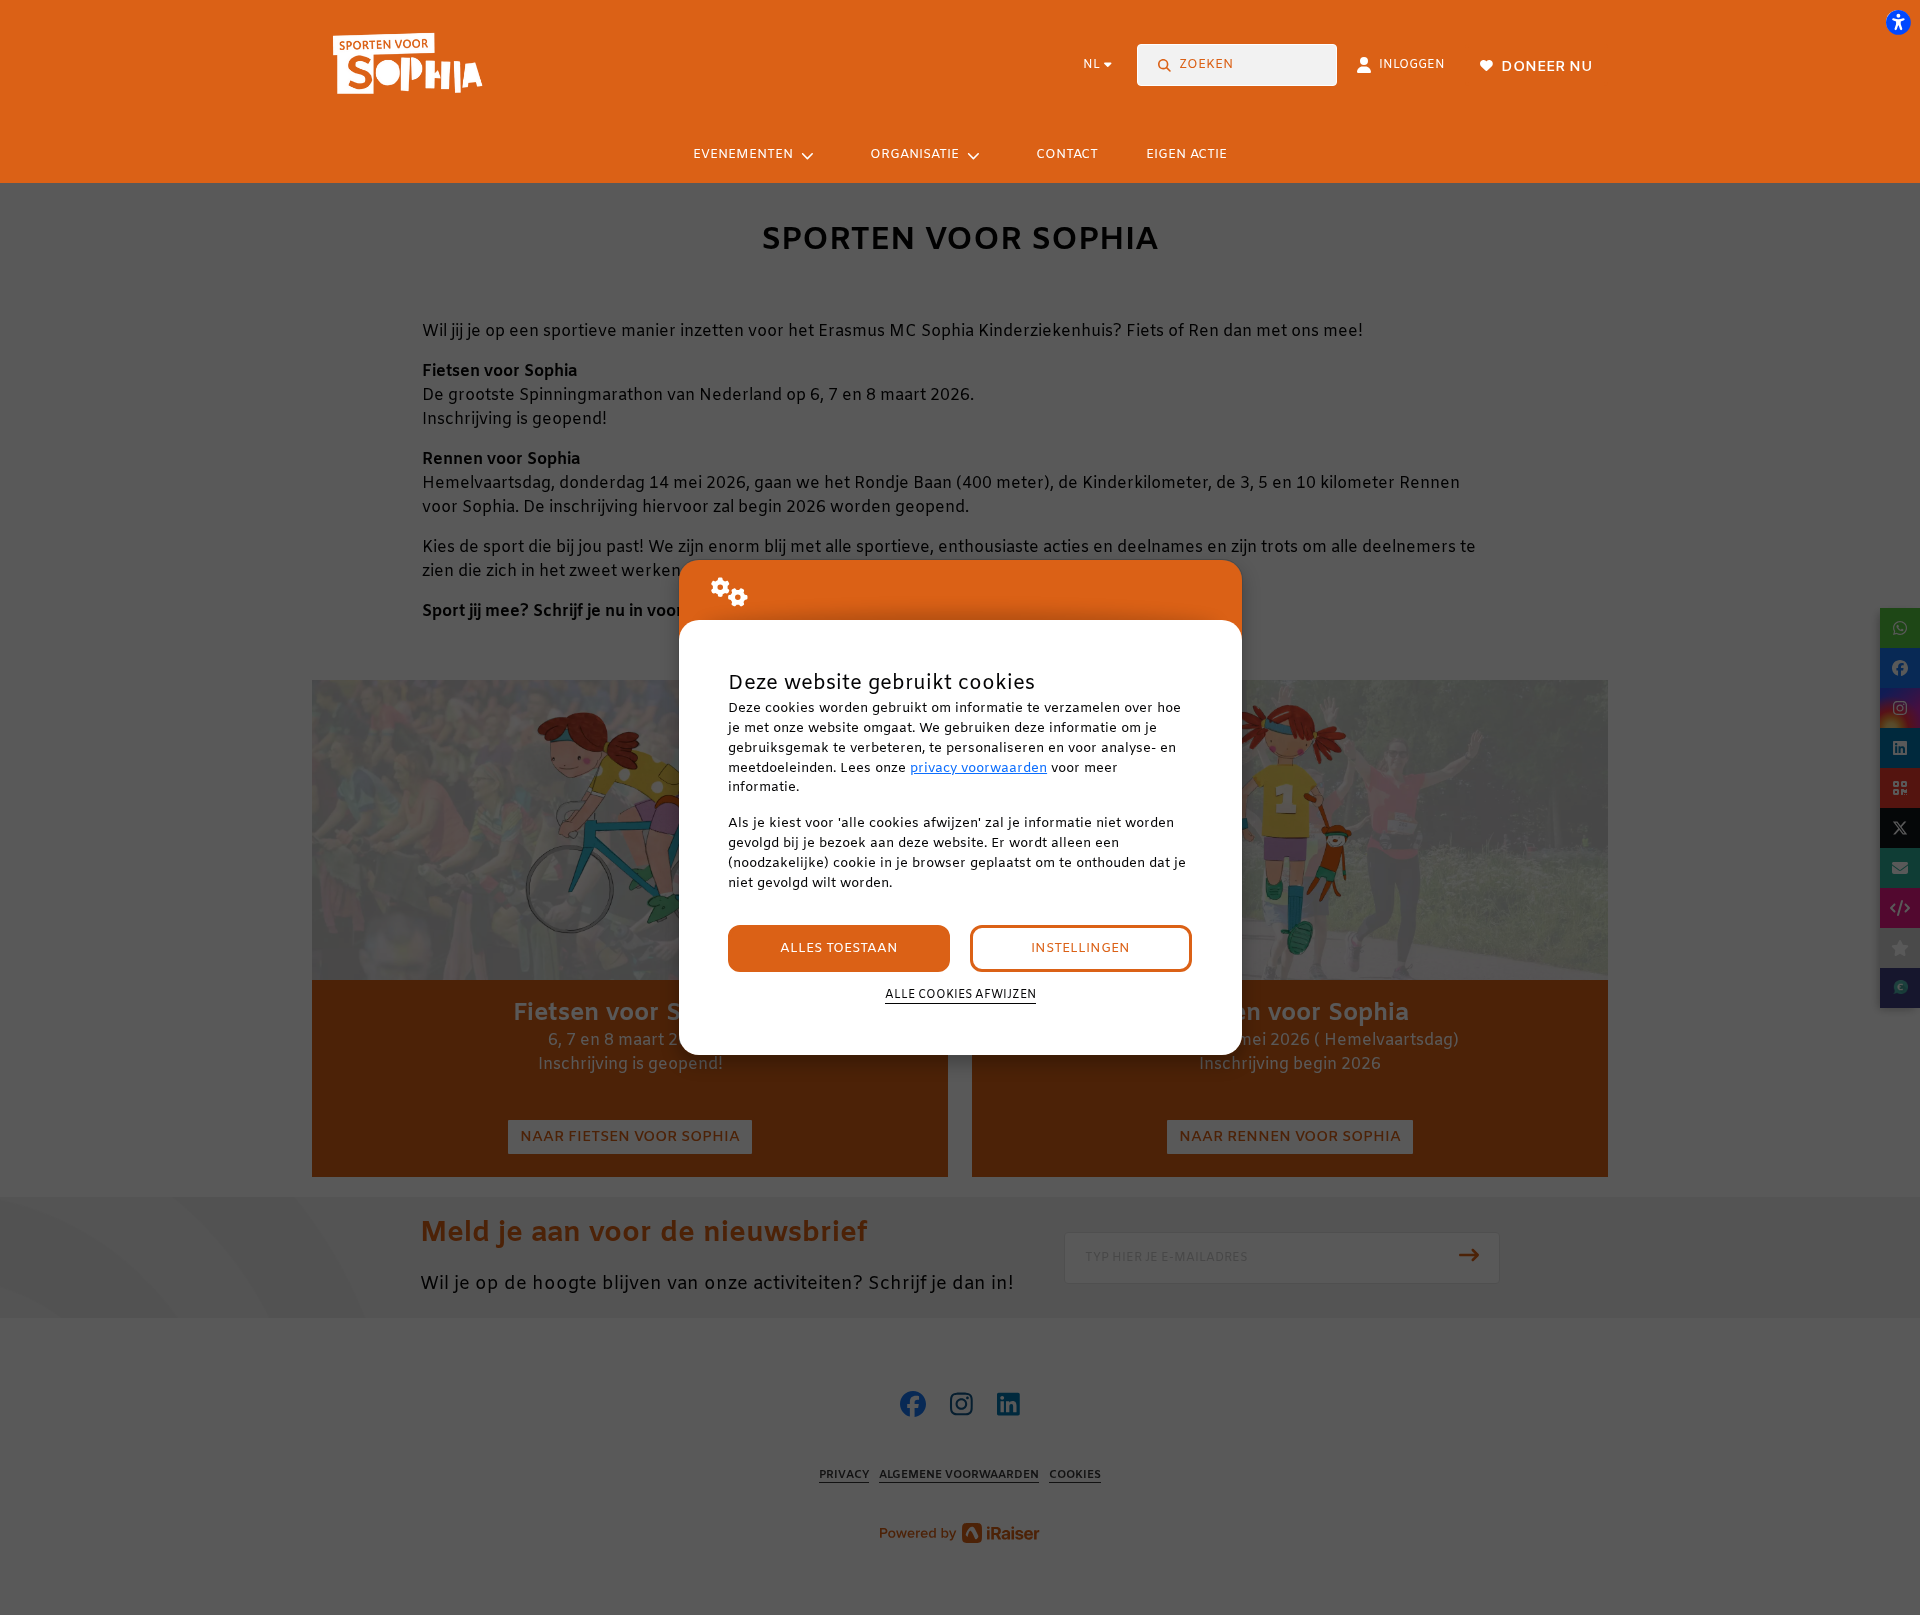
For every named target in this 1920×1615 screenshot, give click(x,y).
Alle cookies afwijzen (960, 995)
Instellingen (1080, 948)
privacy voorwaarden (978, 768)
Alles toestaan (839, 948)
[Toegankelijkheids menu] (1898, 22)
